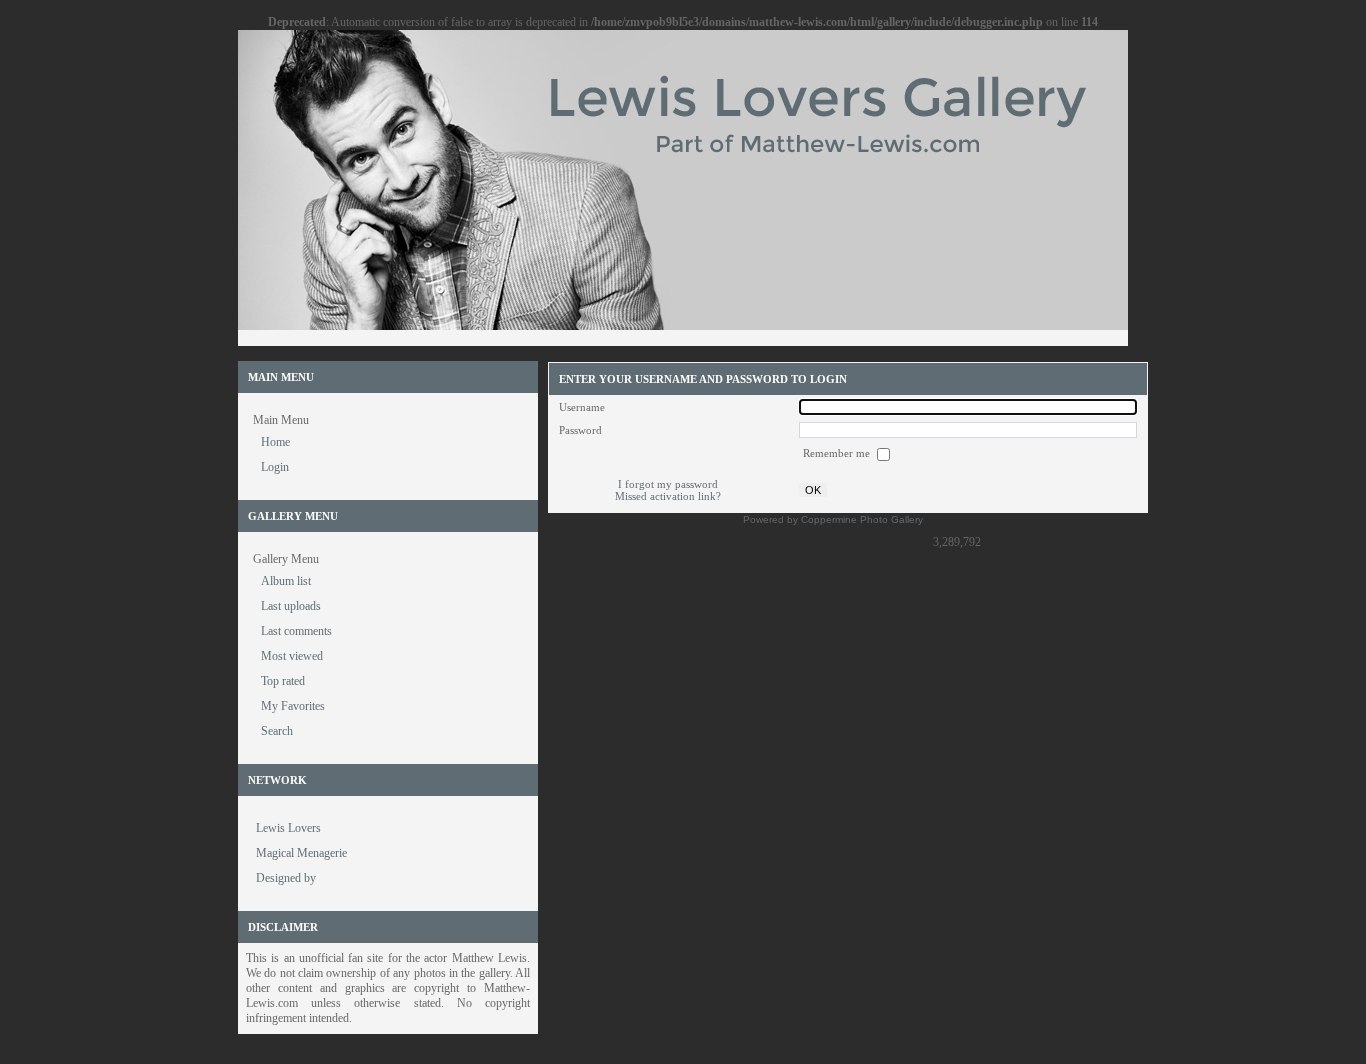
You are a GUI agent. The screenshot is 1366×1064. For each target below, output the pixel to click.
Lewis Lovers (288, 828)
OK (813, 490)
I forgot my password (668, 484)
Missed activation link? (668, 496)
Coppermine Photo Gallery (862, 519)
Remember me (838, 453)
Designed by (286, 878)
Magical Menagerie (301, 853)
